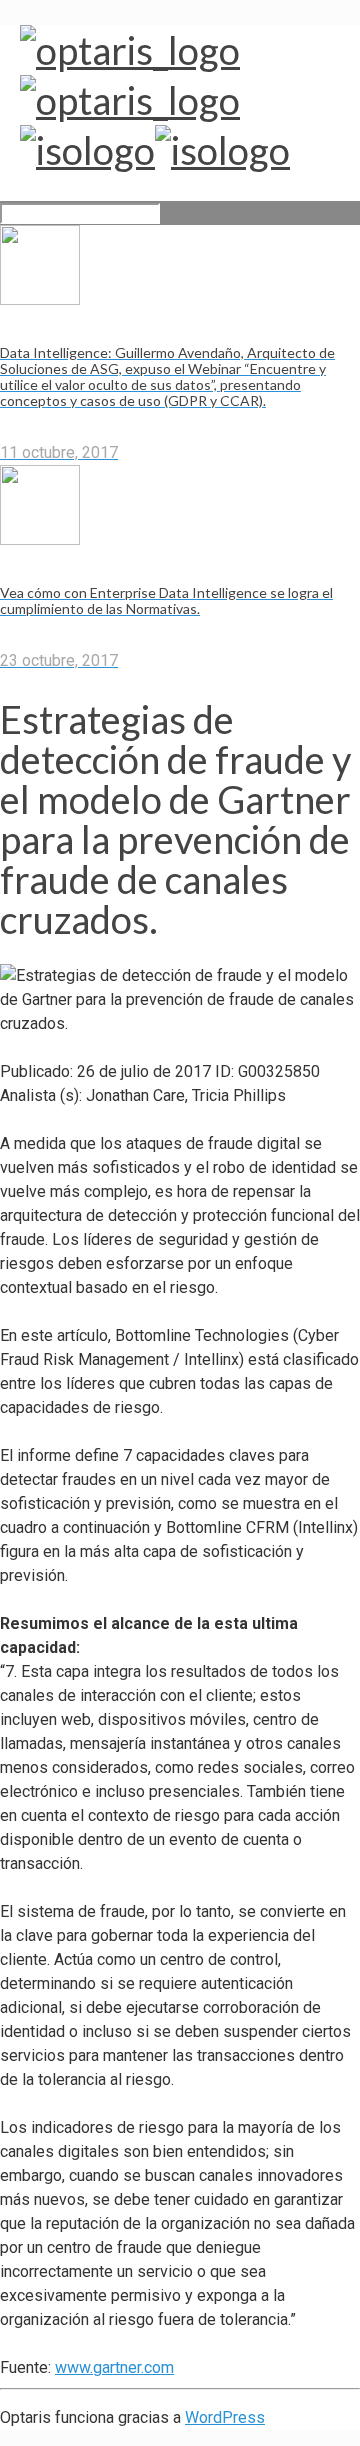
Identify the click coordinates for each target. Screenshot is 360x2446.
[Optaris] (155, 100)
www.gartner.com (114, 2367)
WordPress (225, 2417)
